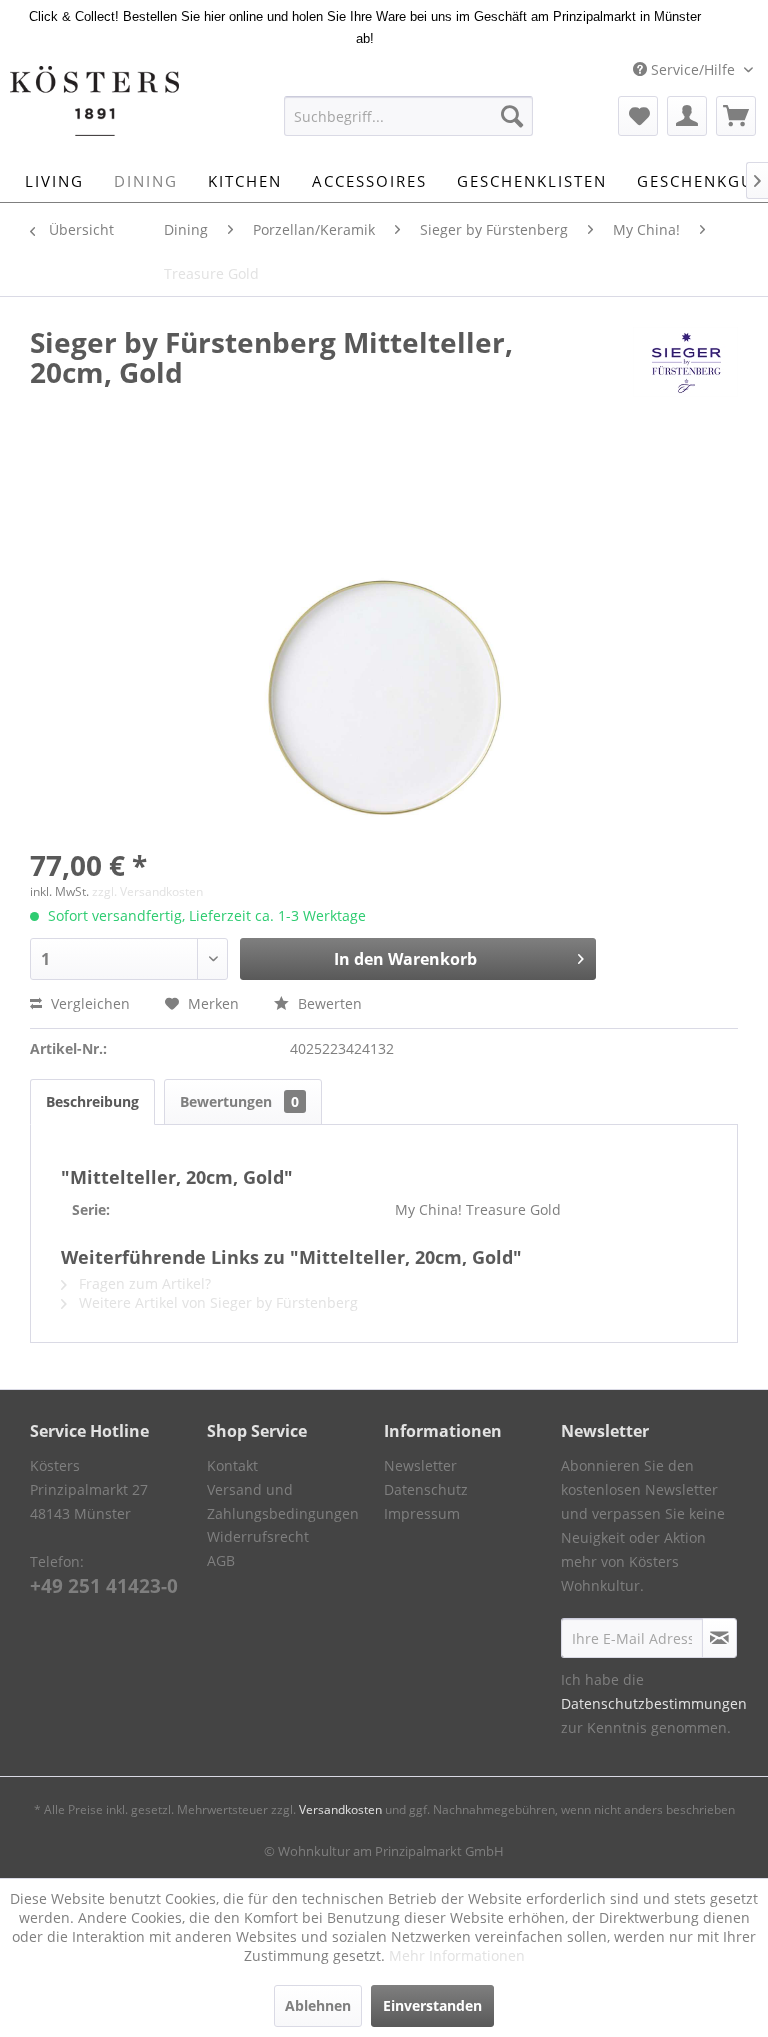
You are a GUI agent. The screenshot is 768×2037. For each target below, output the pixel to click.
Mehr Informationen (457, 1955)
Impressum (422, 1513)
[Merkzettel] (638, 116)
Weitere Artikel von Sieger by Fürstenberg (216, 1302)
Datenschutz (426, 1489)
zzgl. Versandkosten (147, 891)
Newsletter (420, 1465)
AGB (221, 1560)
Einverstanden (432, 2005)
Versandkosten (340, 1809)
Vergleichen (88, 1003)
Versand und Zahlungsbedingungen (283, 1501)
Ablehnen (318, 2005)
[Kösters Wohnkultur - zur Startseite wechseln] (94, 101)
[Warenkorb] (736, 116)
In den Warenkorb (405, 959)
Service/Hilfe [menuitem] (693, 69)
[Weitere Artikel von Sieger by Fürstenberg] (685, 362)
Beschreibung (92, 1101)
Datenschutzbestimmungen (654, 1703)
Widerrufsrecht (258, 1536)
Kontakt (232, 1465)
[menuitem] (409, 116)
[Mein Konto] (687, 116)
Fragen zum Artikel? (143, 1283)
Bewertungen (239, 1101)
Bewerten (328, 1003)
